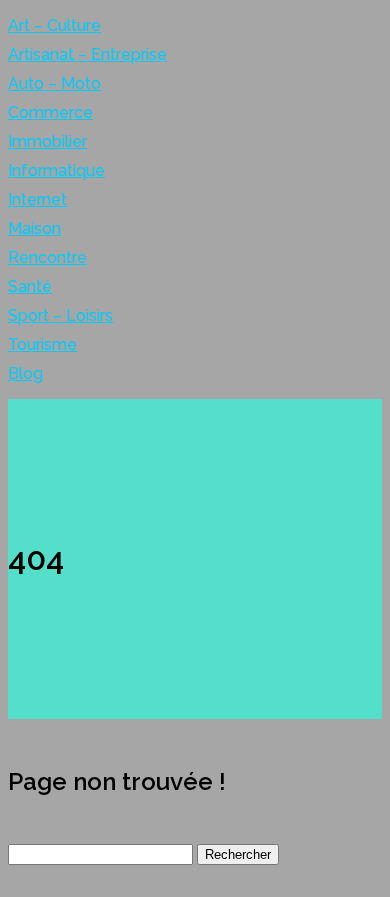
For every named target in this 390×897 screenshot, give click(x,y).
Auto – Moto (54, 83)
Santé (30, 286)
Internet (37, 199)
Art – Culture (54, 25)
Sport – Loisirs (60, 315)
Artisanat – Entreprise (87, 54)
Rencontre (47, 257)
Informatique (56, 170)
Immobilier (47, 141)
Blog (25, 373)
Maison (34, 228)
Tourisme (42, 344)
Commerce (50, 112)
